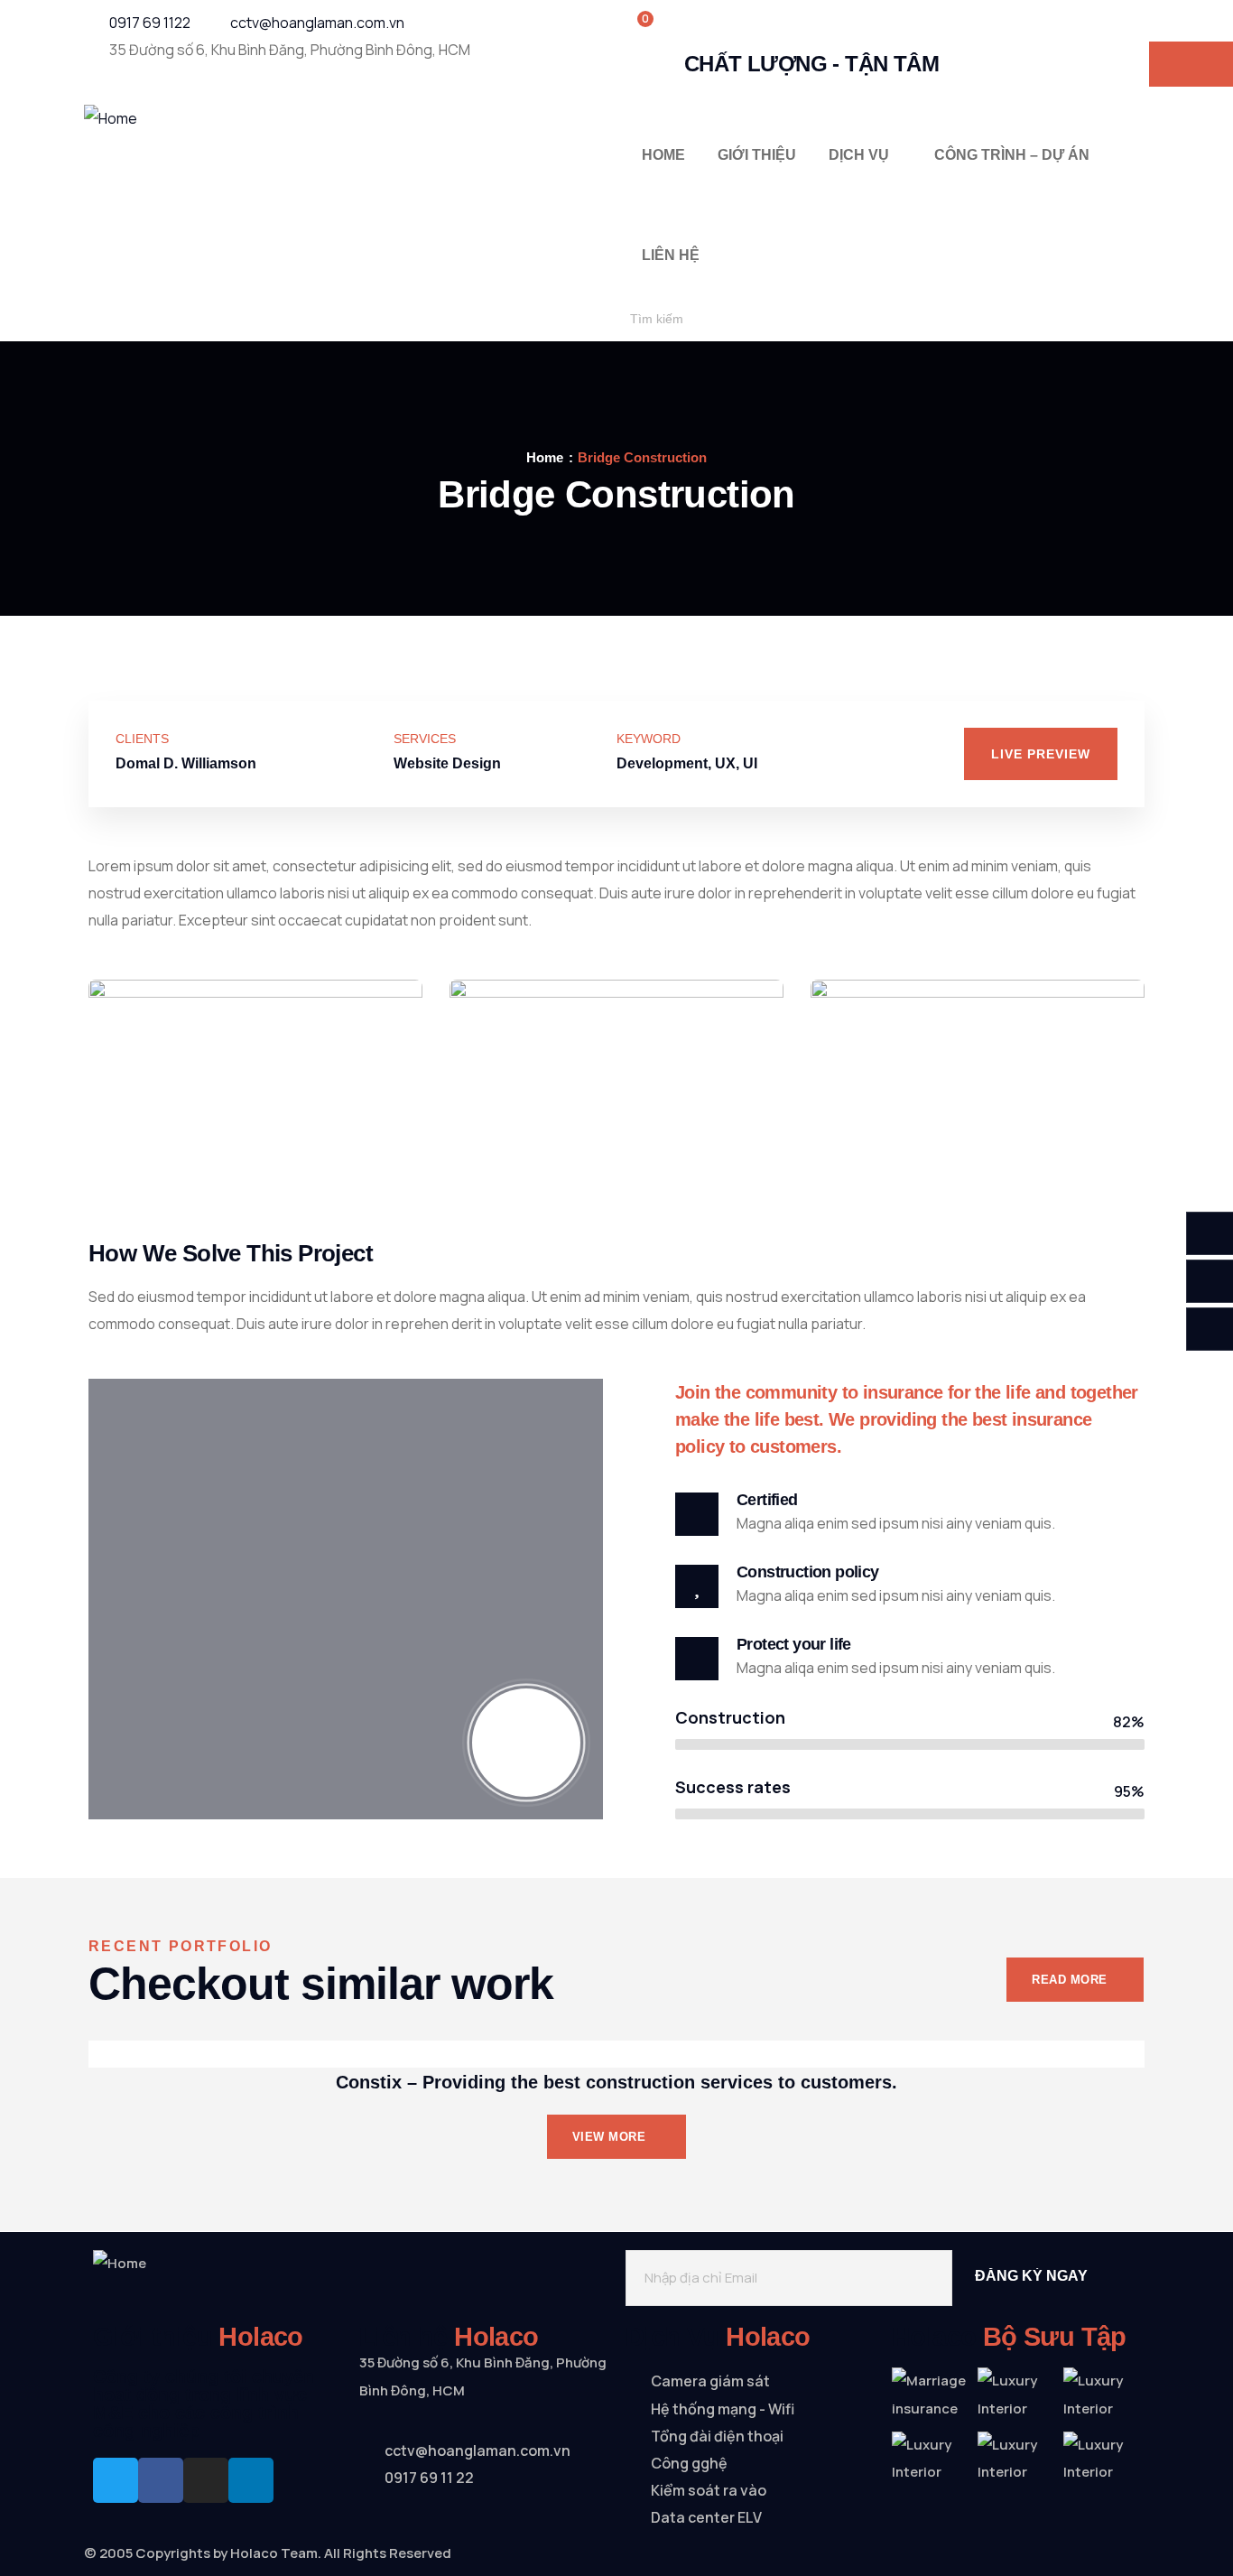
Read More (1070, 1980)
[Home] (111, 118)
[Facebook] (161, 2480)
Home (545, 457)
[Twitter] (116, 2480)
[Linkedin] (251, 2480)
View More (611, 2137)
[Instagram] (206, 2480)
